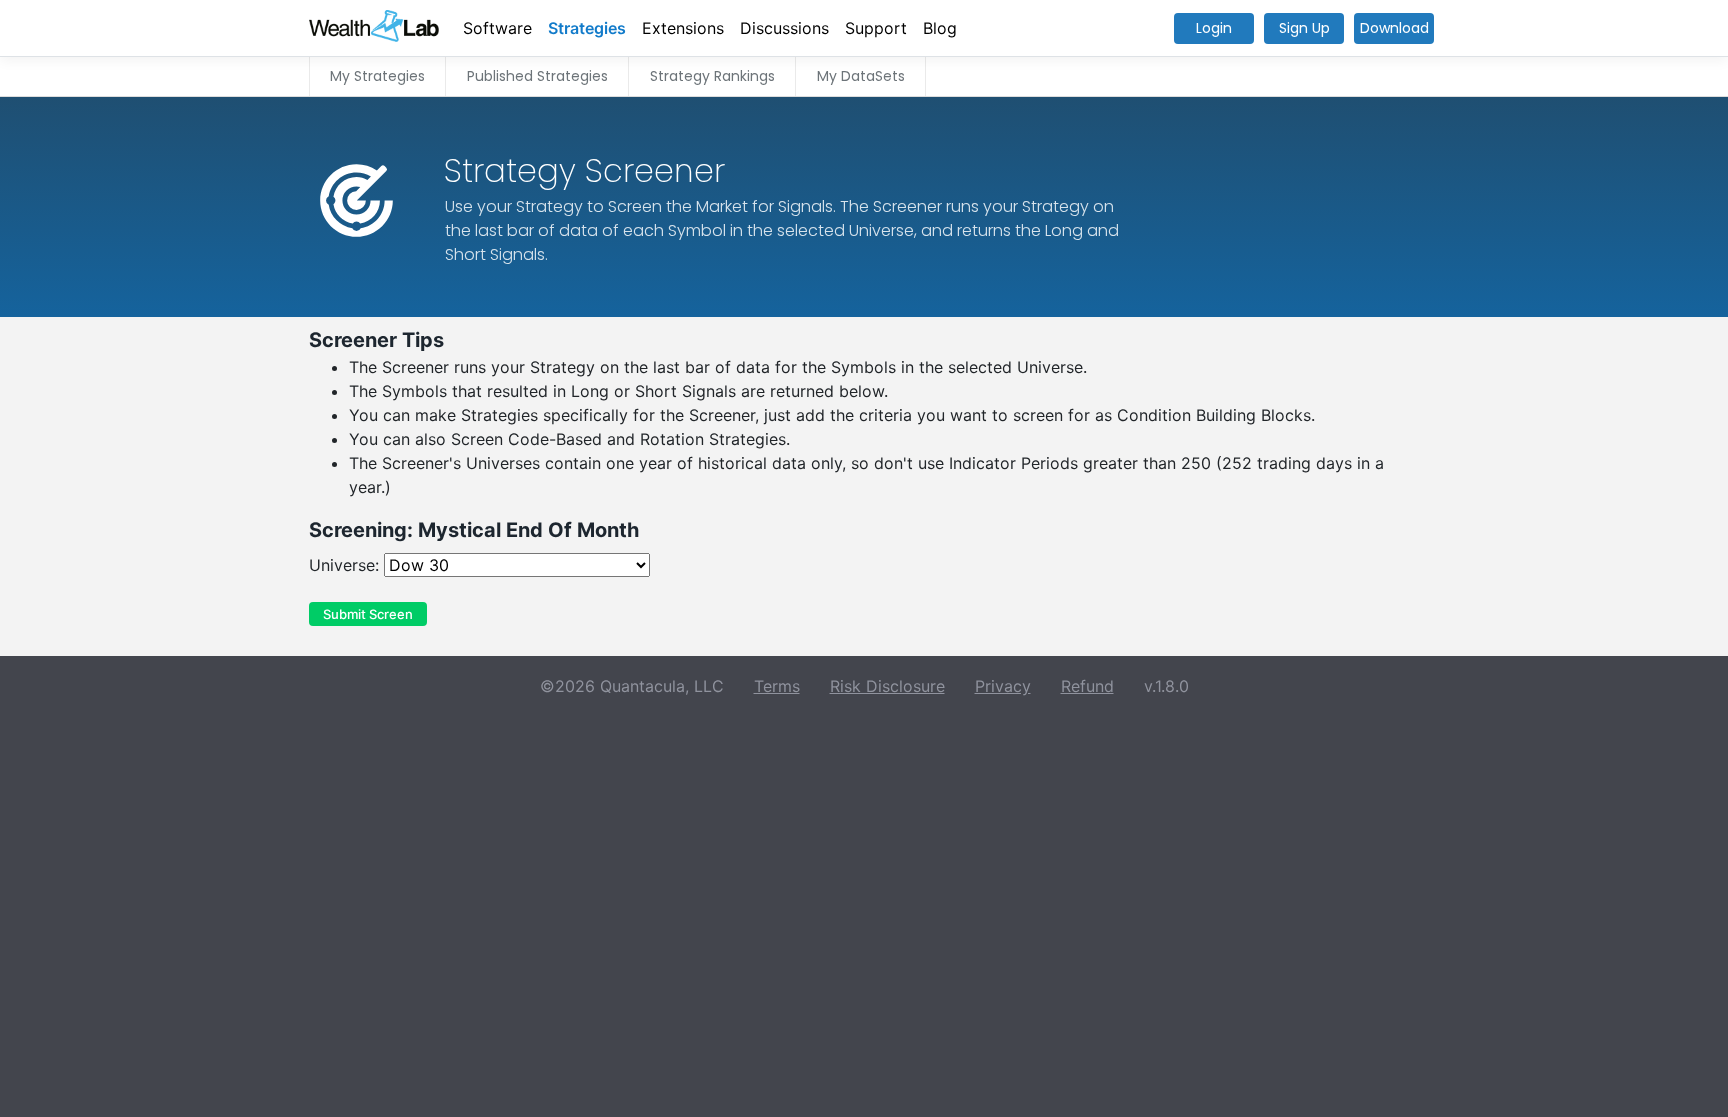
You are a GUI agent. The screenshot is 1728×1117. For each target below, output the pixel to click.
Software (497, 28)
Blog (940, 28)
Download (1394, 28)
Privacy (1003, 686)
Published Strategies (537, 76)
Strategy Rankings (712, 76)
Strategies (587, 28)
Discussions (784, 28)
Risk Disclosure (887, 686)
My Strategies (377, 76)
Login (1214, 28)
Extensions (683, 28)
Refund (1087, 686)
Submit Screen (368, 614)
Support (876, 28)
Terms (777, 686)
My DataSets (861, 76)
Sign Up (1304, 28)
